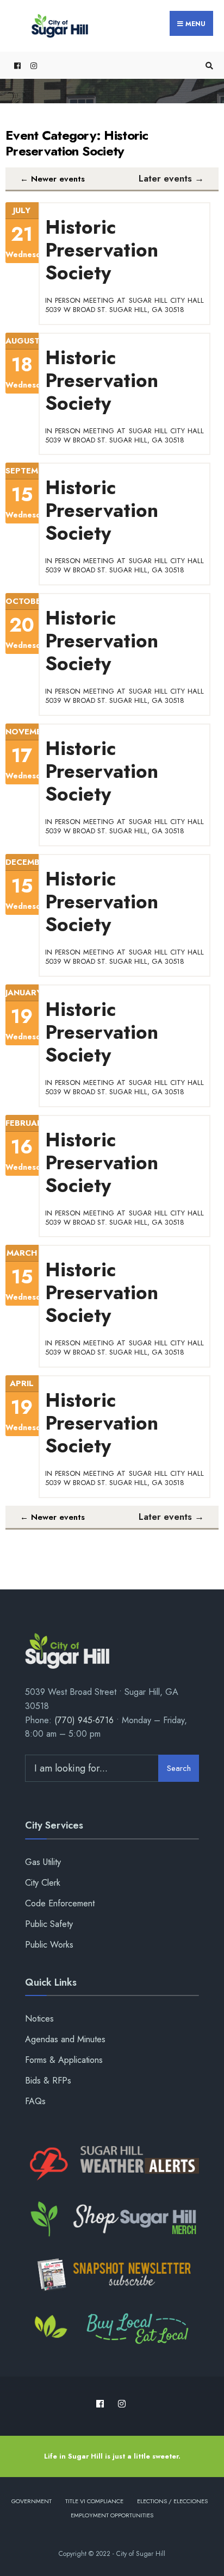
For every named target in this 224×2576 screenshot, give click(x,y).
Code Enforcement (60, 1903)
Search (179, 1768)
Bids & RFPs (48, 2081)
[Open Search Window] (208, 66)
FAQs (35, 2101)
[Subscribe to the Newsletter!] (112, 2274)
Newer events (52, 179)
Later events (171, 178)
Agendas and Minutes (65, 2039)
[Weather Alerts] (112, 2164)
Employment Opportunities (112, 2515)
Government (32, 2501)
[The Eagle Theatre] (112, 2330)
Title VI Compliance (94, 2501)
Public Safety (49, 1924)
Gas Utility (43, 1862)
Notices (39, 2019)
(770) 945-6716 (84, 1720)
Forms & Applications (64, 2060)
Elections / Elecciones (172, 2501)
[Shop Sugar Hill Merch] (112, 2219)
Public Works (49, 1945)
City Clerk (43, 1883)
